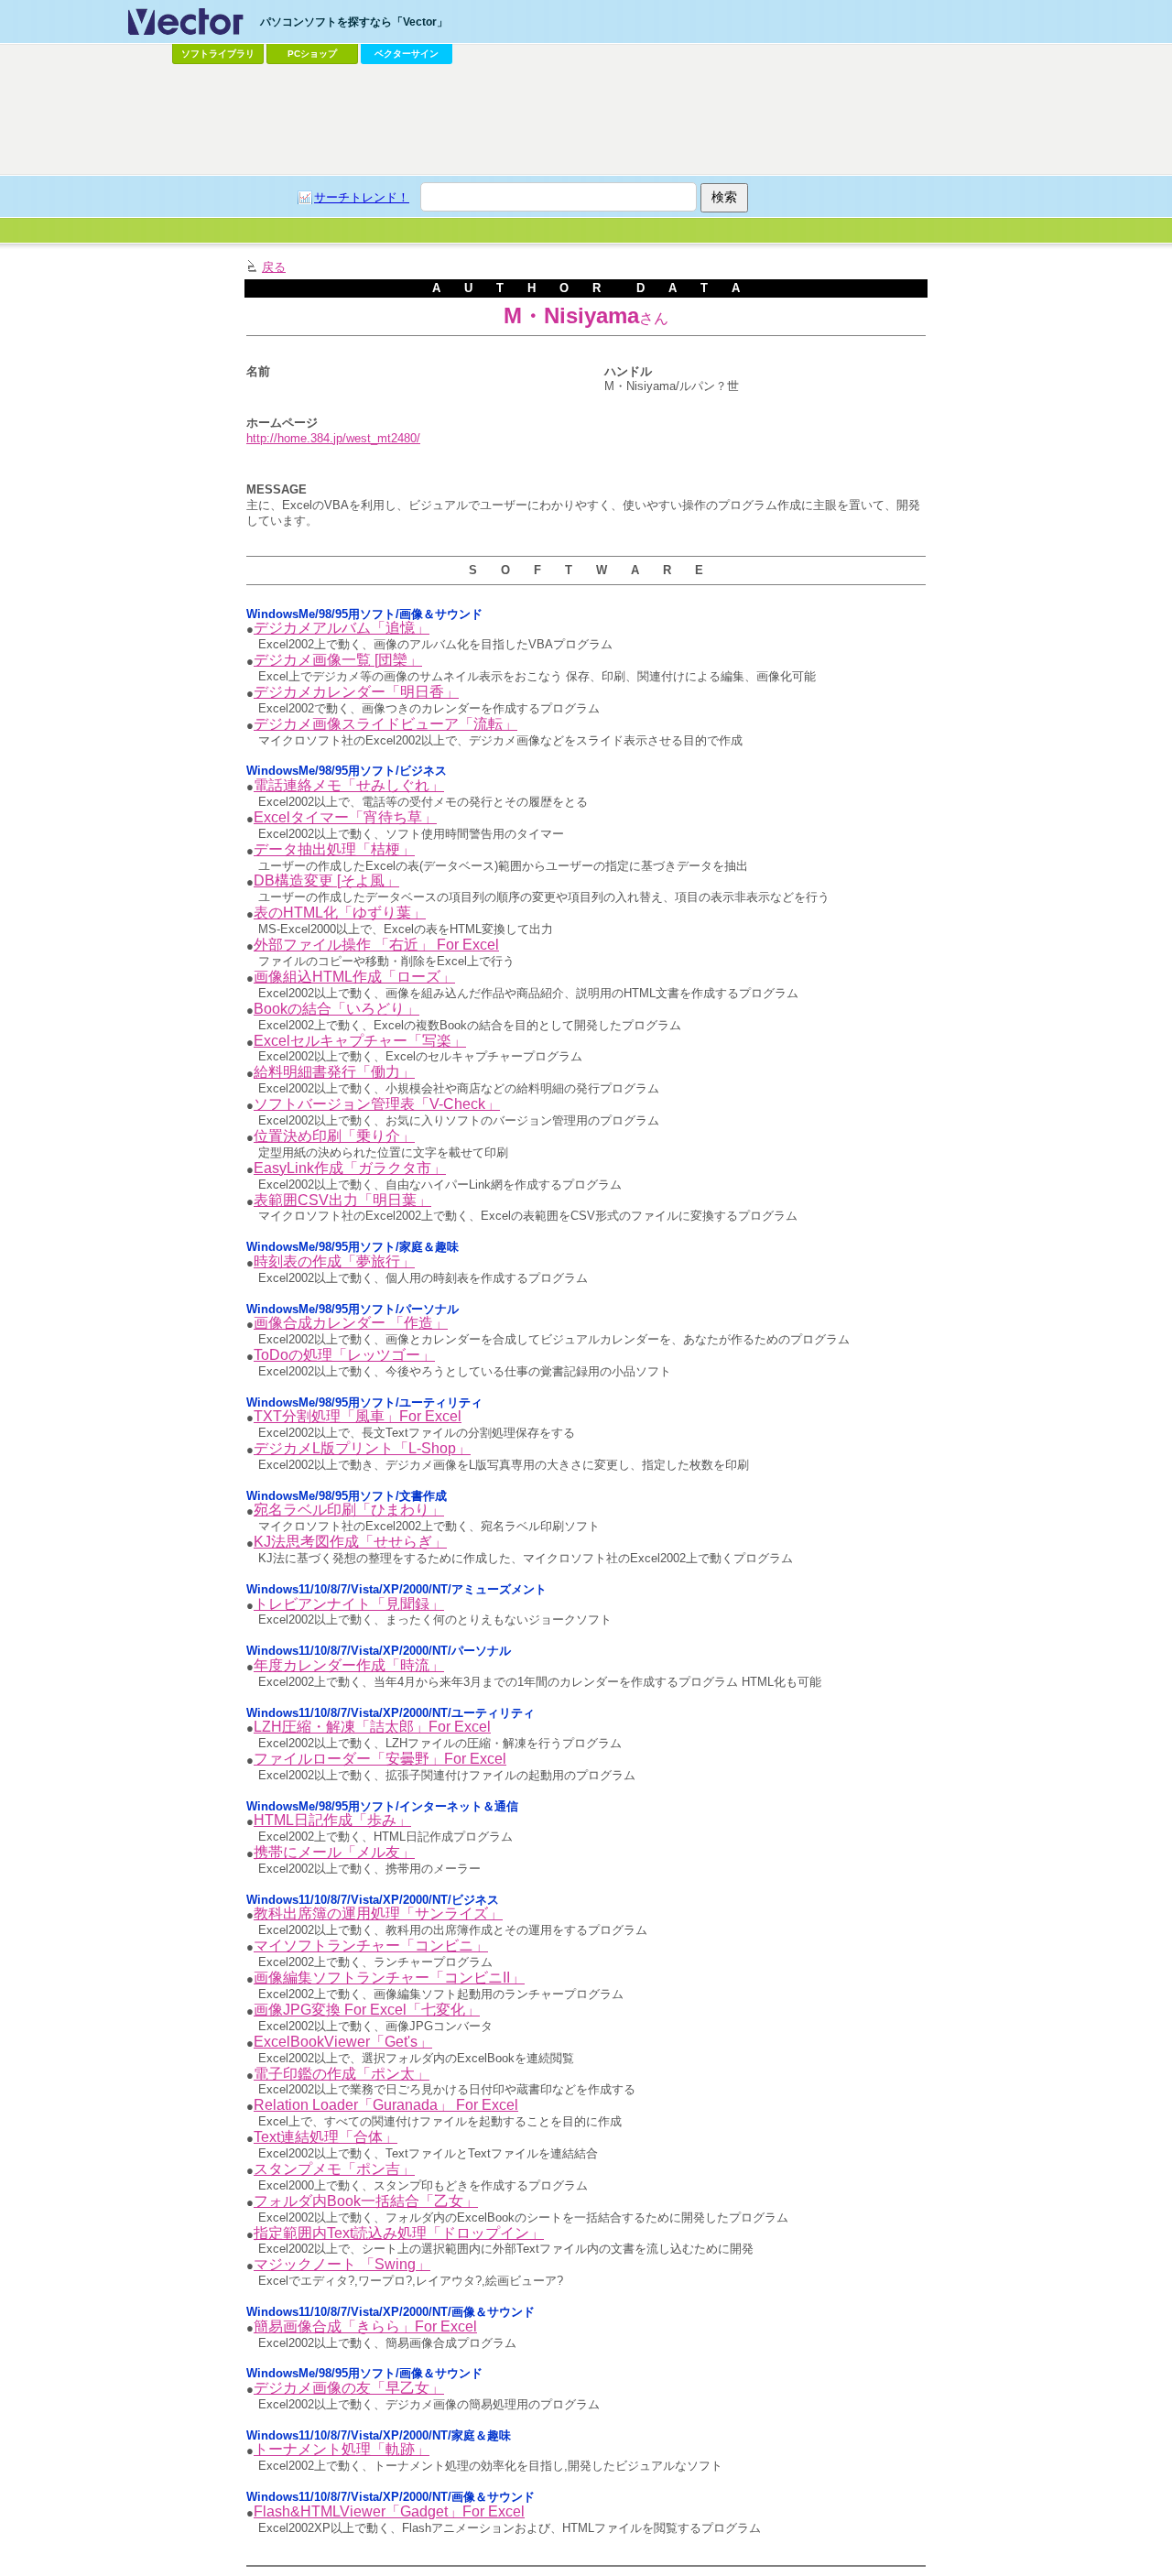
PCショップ (312, 54)
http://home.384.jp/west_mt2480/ (333, 438)
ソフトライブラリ (218, 54)
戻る (274, 267)
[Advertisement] (586, 120)
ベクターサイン (407, 54)
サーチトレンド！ (362, 197)
